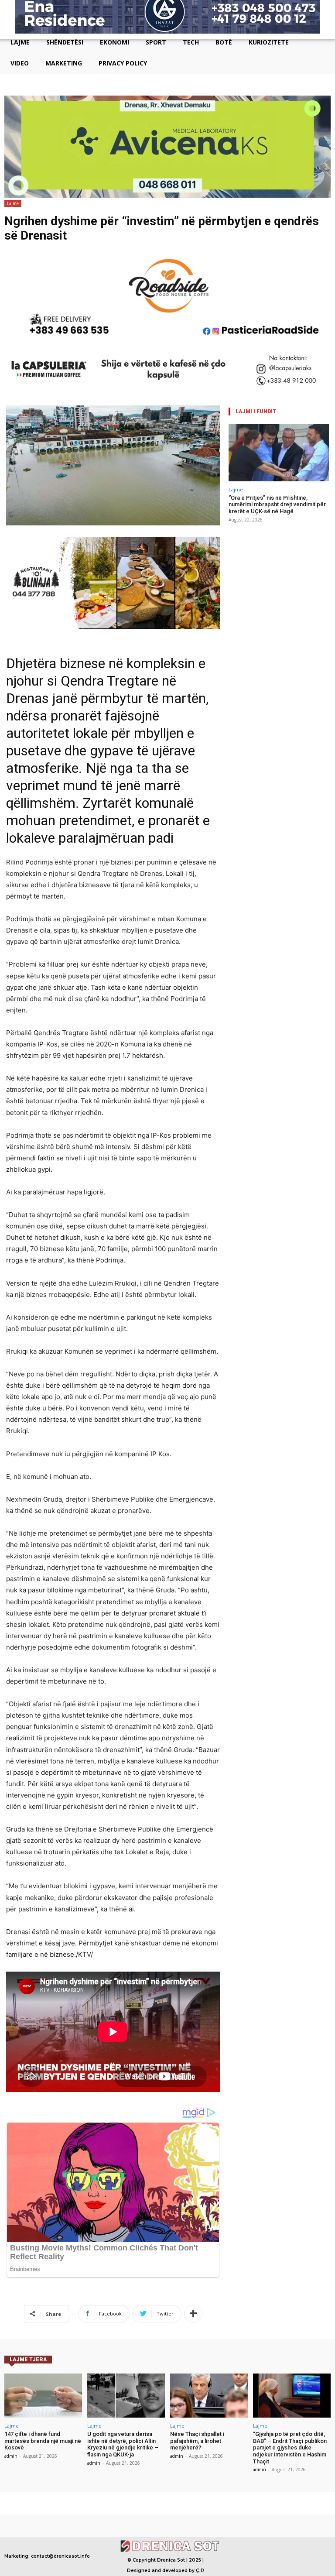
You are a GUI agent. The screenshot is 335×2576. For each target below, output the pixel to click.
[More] (193, 2314)
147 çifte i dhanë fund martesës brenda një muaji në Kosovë (43, 2441)
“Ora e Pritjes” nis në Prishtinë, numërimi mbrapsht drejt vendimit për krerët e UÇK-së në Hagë (277, 504)
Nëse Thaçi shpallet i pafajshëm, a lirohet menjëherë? (197, 2441)
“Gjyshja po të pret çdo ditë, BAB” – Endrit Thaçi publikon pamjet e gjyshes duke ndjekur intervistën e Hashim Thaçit (290, 2447)
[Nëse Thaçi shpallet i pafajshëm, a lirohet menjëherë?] (209, 2396)
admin (11, 2456)
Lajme (13, 203)
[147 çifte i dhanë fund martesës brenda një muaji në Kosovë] (43, 2396)
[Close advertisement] (326, 31)
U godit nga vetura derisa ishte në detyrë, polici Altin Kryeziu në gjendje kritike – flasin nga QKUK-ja (123, 2444)
